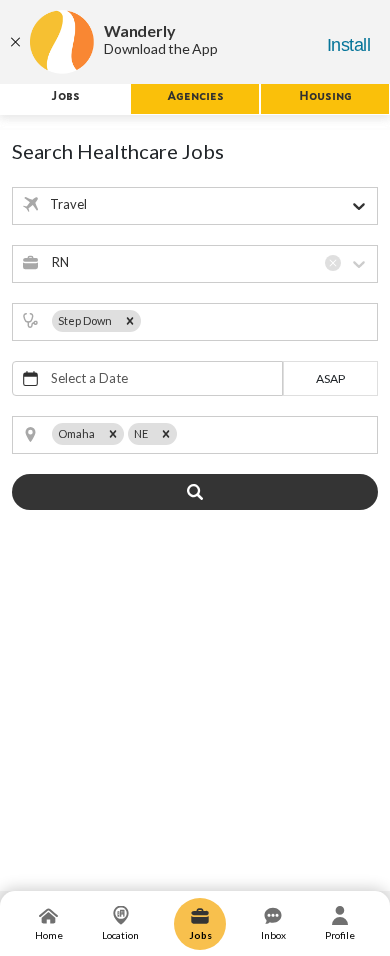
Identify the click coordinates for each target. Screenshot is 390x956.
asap (330, 378)
